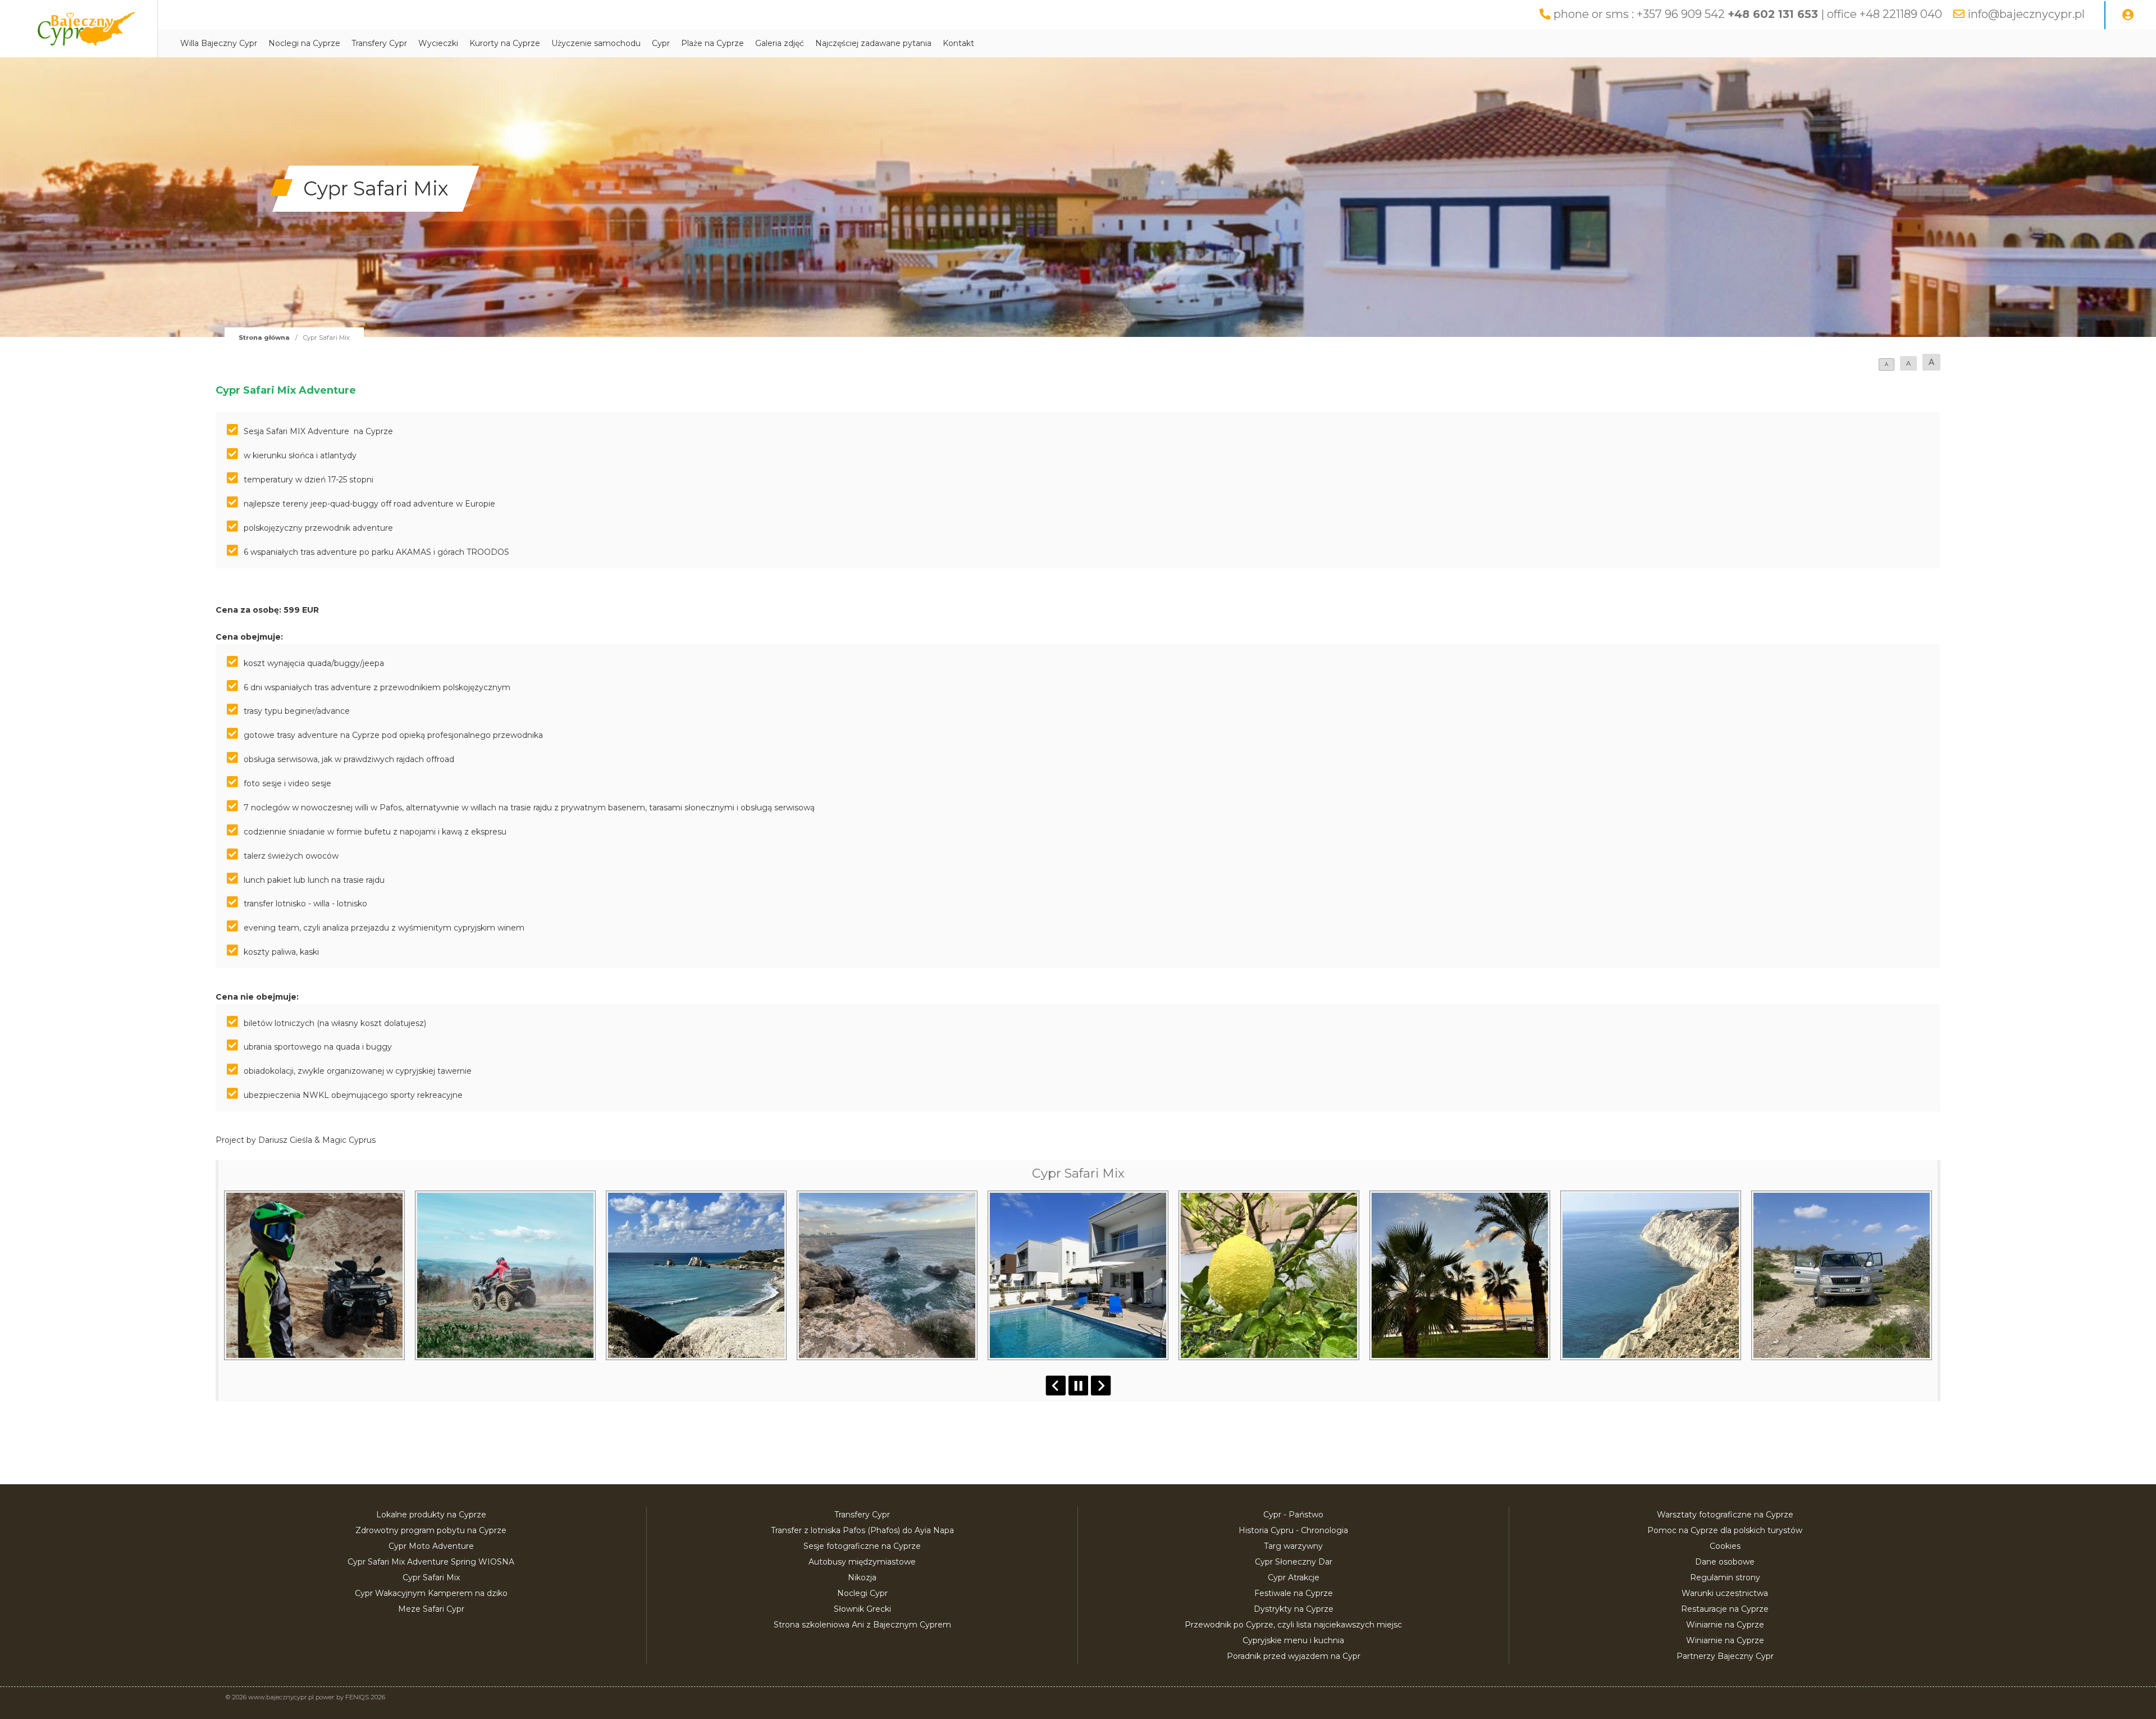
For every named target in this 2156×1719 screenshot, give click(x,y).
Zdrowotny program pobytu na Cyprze (431, 1530)
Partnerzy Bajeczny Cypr (1725, 1656)
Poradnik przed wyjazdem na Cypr (1294, 1656)
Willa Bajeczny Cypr (219, 43)
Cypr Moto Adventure (431, 1546)
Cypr (661, 43)
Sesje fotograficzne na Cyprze (862, 1546)
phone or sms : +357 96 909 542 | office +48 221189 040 (1748, 14)
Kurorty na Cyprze (505, 43)
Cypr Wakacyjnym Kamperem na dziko (431, 1593)
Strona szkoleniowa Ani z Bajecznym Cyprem (862, 1625)
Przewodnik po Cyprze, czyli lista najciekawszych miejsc (1293, 1625)
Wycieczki (438, 43)
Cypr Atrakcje (1294, 1577)
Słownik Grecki (862, 1609)
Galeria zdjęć (780, 43)
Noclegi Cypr (862, 1593)
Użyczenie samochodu (596, 43)
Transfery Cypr (379, 43)
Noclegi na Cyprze (304, 43)
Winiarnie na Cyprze (1725, 1625)
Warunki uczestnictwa (1725, 1593)
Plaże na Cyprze (712, 43)
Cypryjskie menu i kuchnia (1293, 1640)
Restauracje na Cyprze (1725, 1609)
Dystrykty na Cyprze (1294, 1609)
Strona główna (264, 338)
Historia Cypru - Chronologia (1293, 1530)
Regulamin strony (1725, 1577)
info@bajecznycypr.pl (2026, 14)
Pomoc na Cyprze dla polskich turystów (1725, 1530)
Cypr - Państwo (1293, 1515)
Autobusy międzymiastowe (862, 1562)
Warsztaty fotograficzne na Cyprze (1725, 1515)
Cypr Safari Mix (431, 1577)
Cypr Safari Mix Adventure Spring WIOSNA (431, 1562)
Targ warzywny (1293, 1546)
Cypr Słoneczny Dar (1294, 1562)
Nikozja (862, 1577)
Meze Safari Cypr (431, 1609)
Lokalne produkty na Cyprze (431, 1515)
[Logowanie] (2128, 15)
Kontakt (958, 43)
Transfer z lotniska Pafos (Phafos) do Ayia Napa (862, 1530)
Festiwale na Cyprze (1294, 1593)
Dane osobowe (1725, 1562)
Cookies (1725, 1546)
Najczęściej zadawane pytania (873, 43)
